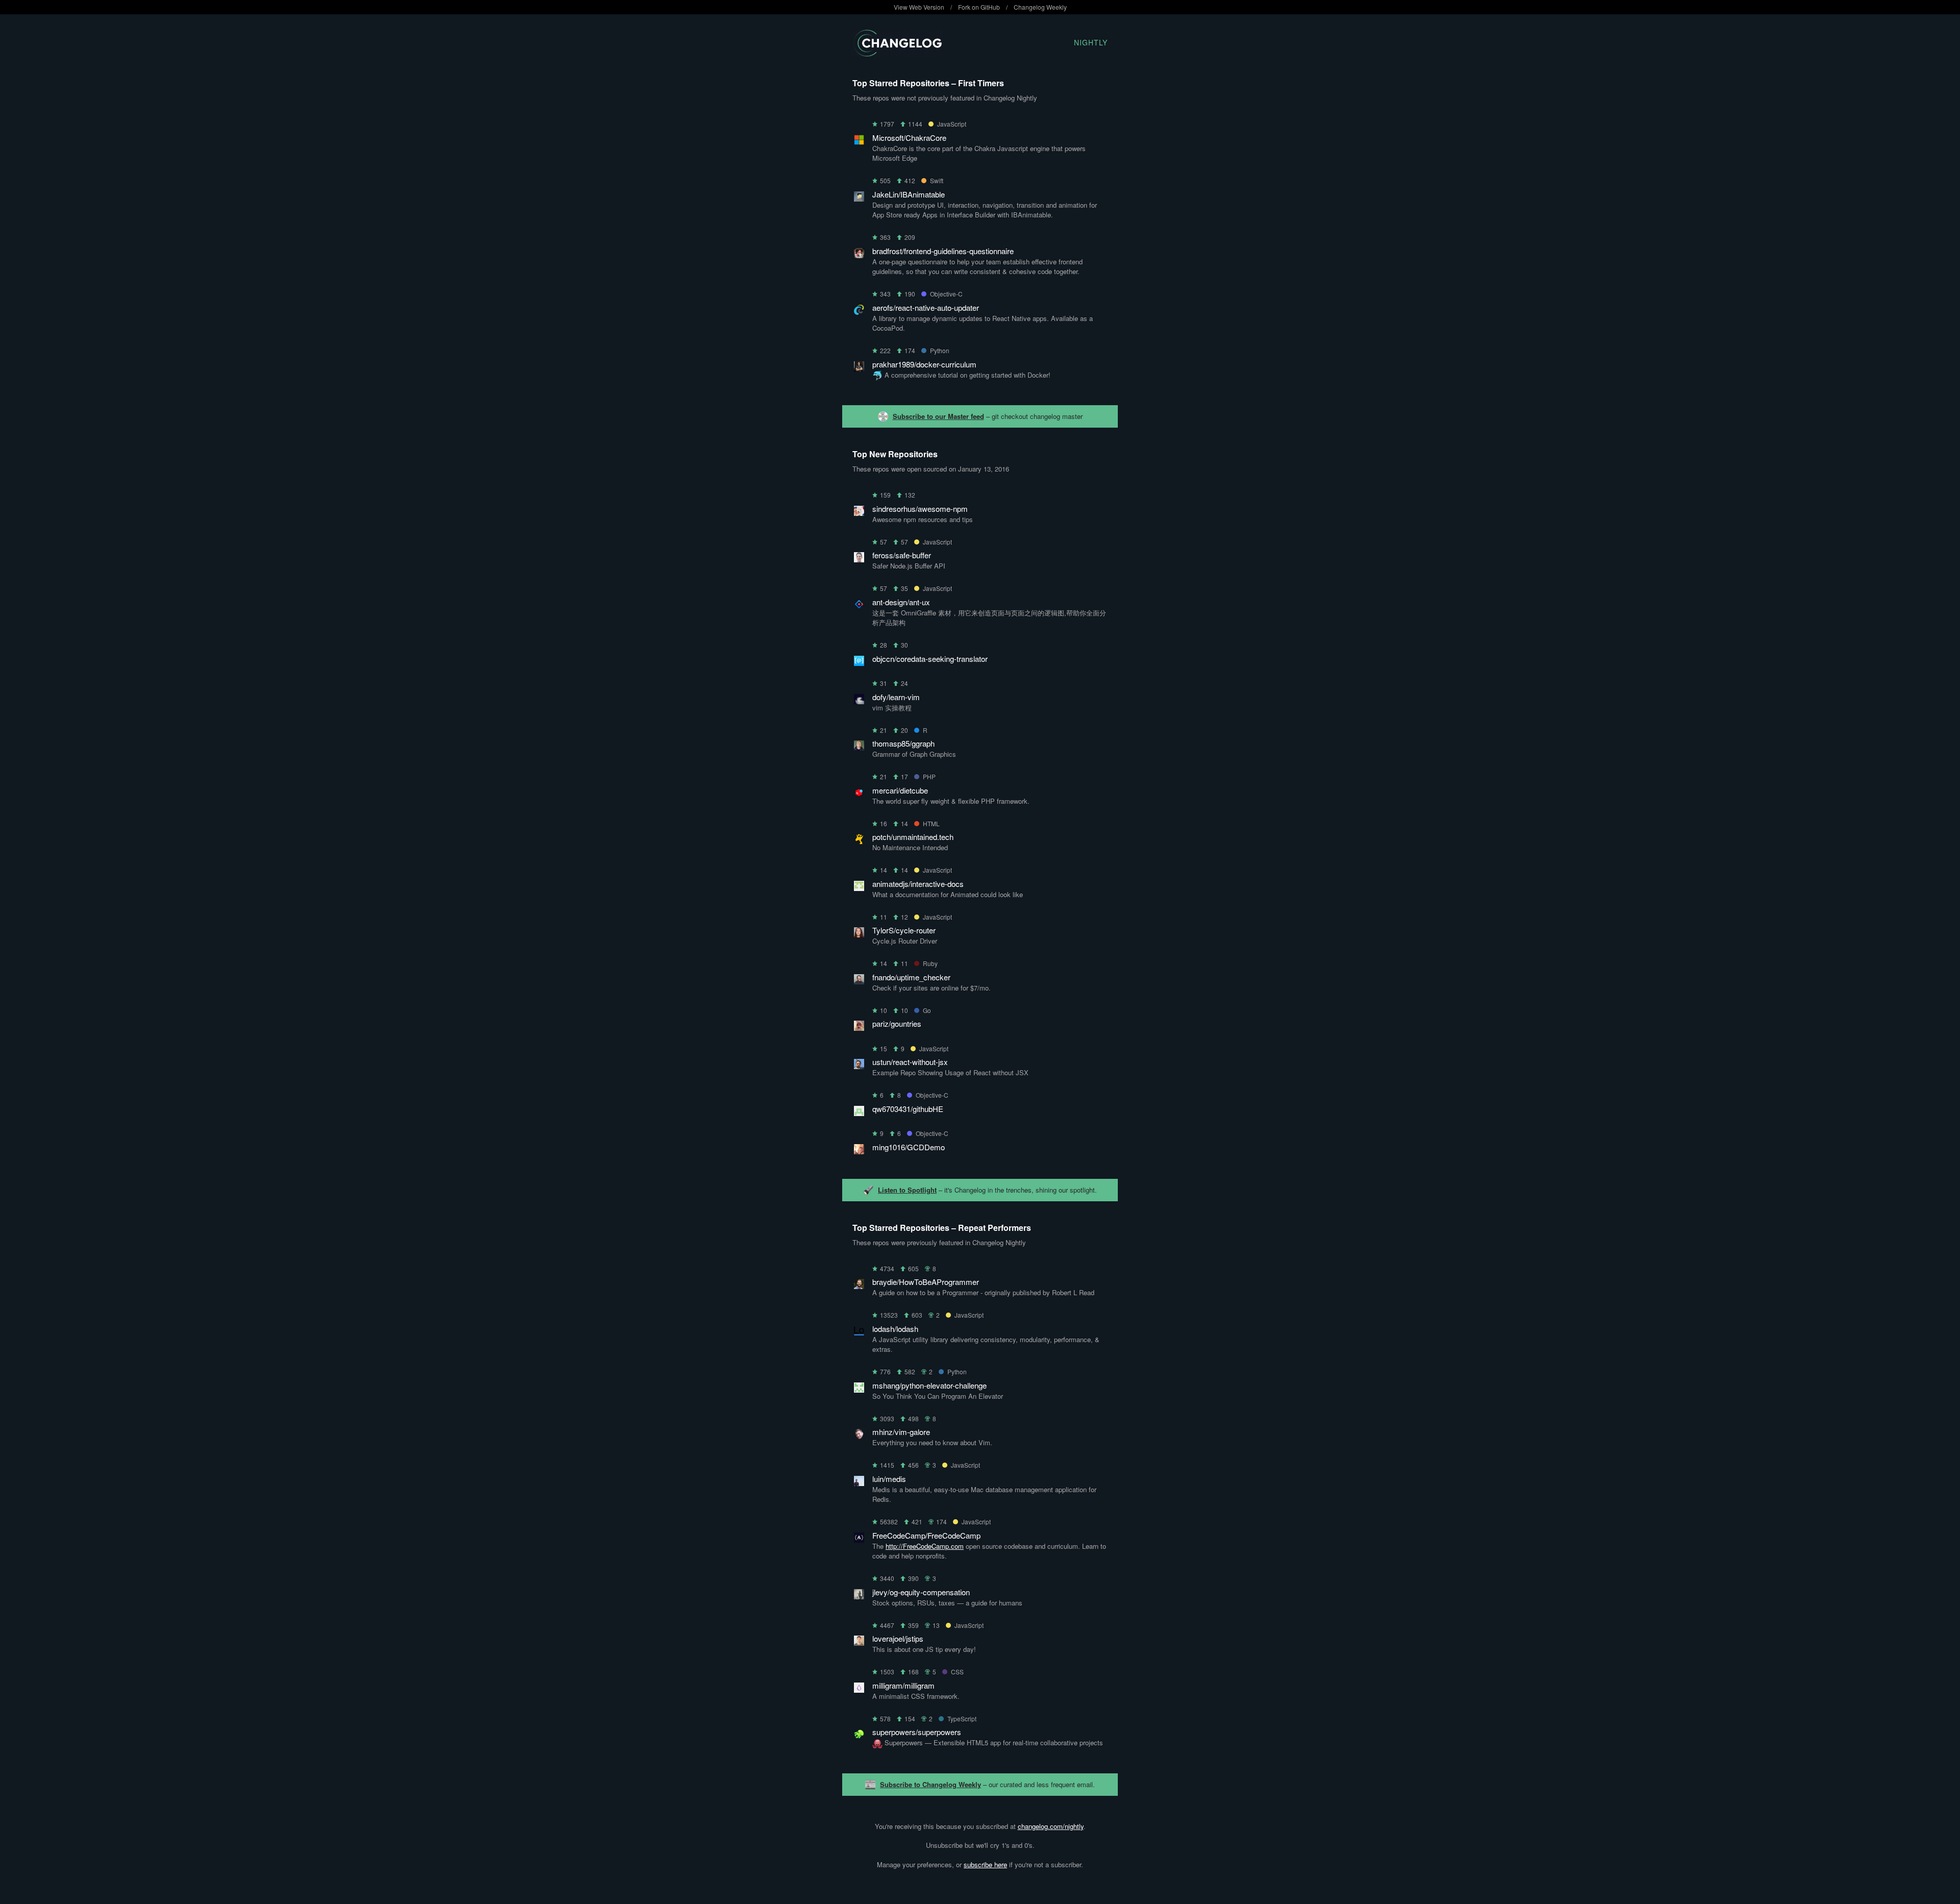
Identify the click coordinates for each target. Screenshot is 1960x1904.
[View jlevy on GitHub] (859, 1596)
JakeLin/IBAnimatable (909, 194)
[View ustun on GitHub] (859, 1066)
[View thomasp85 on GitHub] (859, 747)
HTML (931, 823)
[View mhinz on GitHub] (859, 1436)
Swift (937, 180)
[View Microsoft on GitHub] (859, 142)
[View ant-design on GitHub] (859, 606)
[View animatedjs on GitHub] (859, 888)
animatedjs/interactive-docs (918, 884)
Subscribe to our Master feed (938, 416)
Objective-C (946, 294)
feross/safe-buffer (902, 555)
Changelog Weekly (1040, 7)
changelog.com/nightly (1051, 1826)
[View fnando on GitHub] (859, 981)
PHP (929, 776)
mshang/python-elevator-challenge (929, 1385)
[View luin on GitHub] (859, 1483)
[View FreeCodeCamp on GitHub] (859, 1539)
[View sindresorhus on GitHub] (859, 513)
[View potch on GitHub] (859, 841)
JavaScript (952, 124)
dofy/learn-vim (896, 697)
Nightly (1091, 42)
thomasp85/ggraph (903, 743)
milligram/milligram (903, 1685)
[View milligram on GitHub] (859, 1689)
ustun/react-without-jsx (910, 1062)
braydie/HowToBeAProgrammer (926, 1282)
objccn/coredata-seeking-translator (930, 659)
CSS (957, 1672)
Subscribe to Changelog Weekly (930, 1784)
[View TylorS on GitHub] (859, 934)
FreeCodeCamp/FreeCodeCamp (926, 1535)
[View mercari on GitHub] (859, 794)
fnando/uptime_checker (911, 977)
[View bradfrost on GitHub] (859, 255)
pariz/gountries (897, 1023)
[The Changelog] (897, 53)
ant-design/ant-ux (901, 602)
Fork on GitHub (979, 7)
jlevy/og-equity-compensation (921, 1592)
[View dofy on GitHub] (859, 701)
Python (940, 350)
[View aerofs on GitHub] (859, 312)
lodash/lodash (895, 1329)
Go (927, 1010)
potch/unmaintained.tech (913, 837)
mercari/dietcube (900, 790)
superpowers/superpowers (917, 1732)
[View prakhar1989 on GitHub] (859, 368)
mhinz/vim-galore (901, 1432)
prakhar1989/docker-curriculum (924, 364)
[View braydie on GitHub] (859, 1286)
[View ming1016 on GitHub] (859, 1151)
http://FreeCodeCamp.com (925, 1546)
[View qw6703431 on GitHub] (859, 1113)
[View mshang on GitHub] (859, 1389)
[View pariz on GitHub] (859, 1028)
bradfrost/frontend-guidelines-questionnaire (943, 251)
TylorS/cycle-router (904, 930)
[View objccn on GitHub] (859, 663)
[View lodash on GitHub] (859, 1333)
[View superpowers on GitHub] (859, 1736)
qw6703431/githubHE (908, 1109)
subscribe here (985, 1864)
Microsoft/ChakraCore (909, 138)
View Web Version (919, 7)
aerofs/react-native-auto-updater (926, 307)
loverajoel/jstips (898, 1638)
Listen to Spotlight (907, 1190)
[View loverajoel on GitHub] (859, 1642)
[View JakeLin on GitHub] (859, 198)
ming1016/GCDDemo (909, 1147)
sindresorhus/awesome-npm (920, 509)
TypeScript (962, 1718)
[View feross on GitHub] (859, 559)
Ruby (930, 963)
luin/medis (889, 1479)
